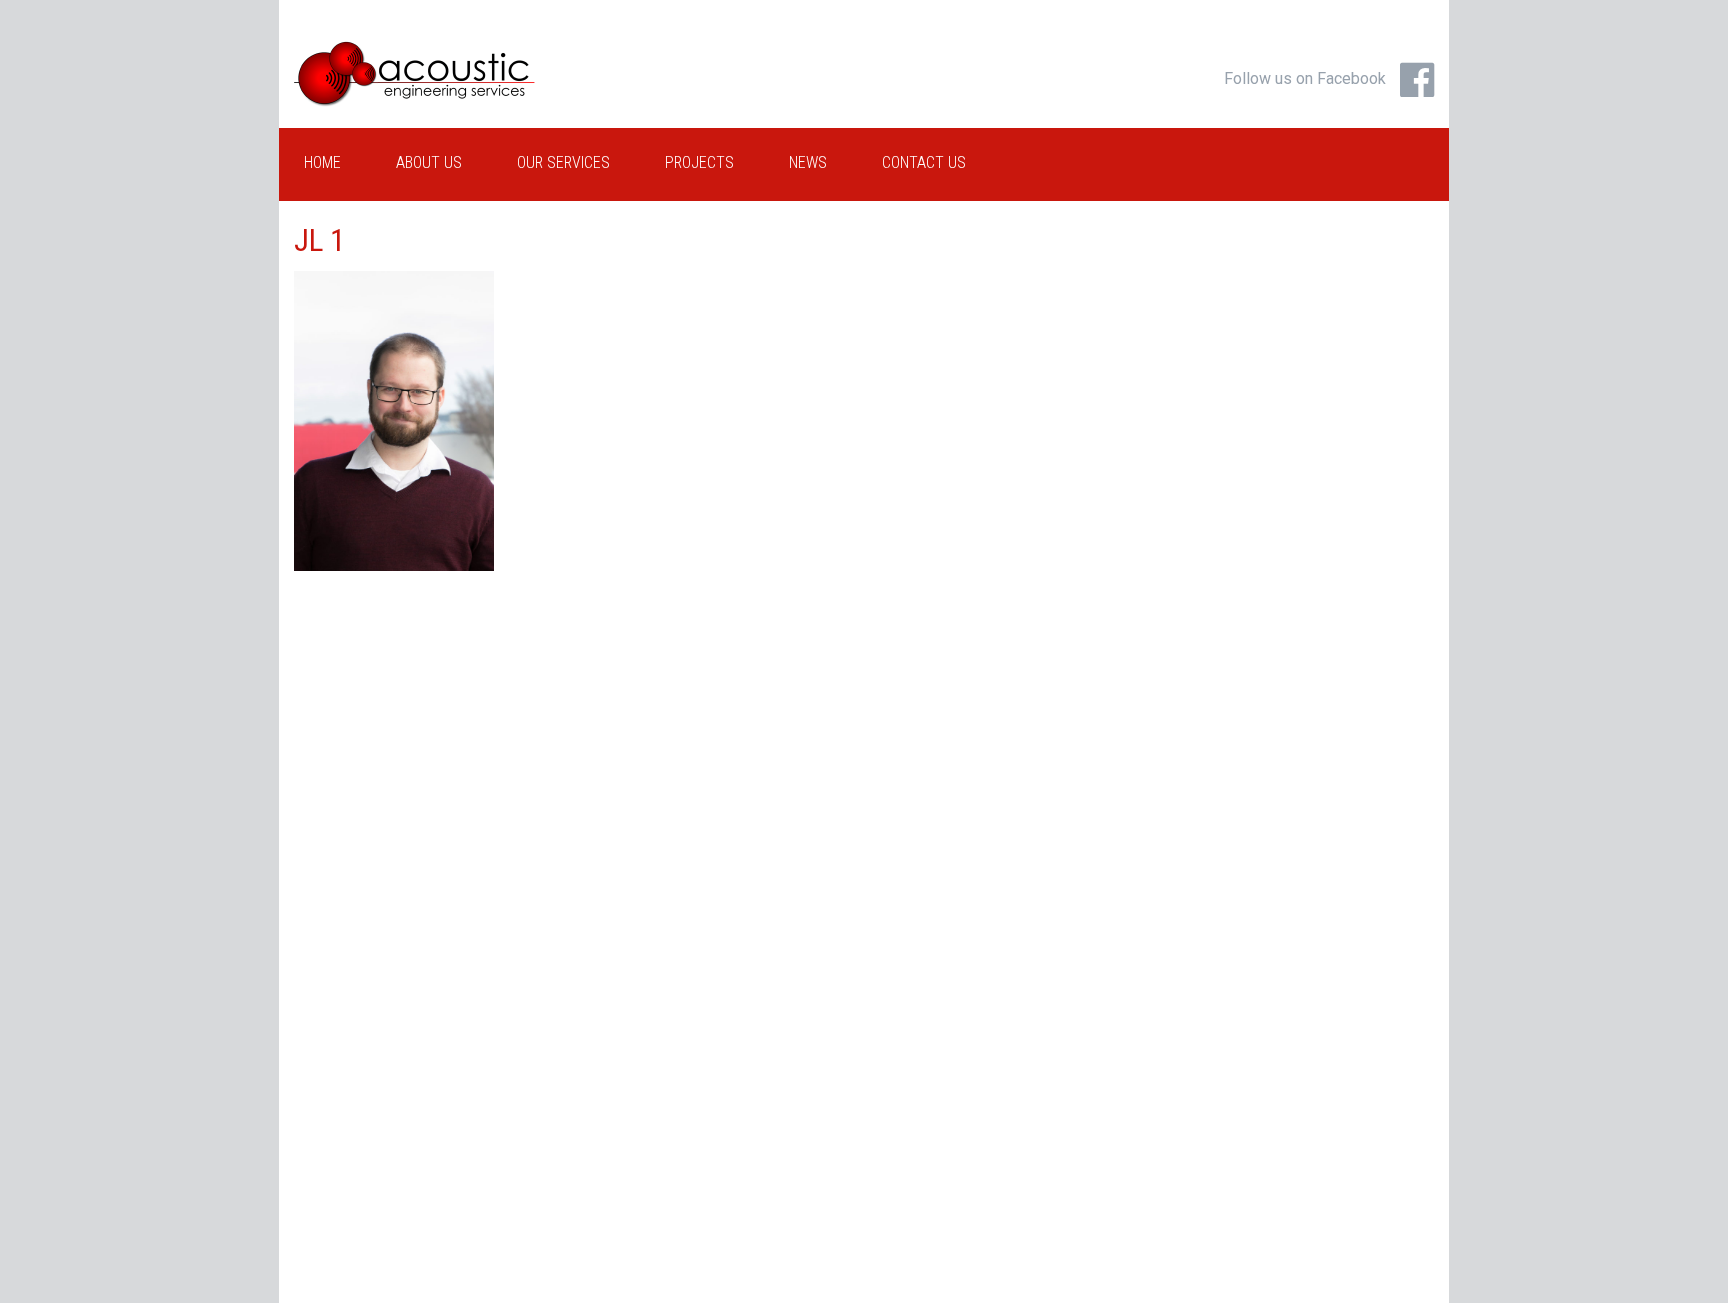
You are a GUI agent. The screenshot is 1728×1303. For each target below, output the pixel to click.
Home (322, 162)
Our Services (563, 162)
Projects (699, 162)
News (808, 162)
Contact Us (924, 162)
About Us (429, 162)
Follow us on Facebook (1305, 78)
